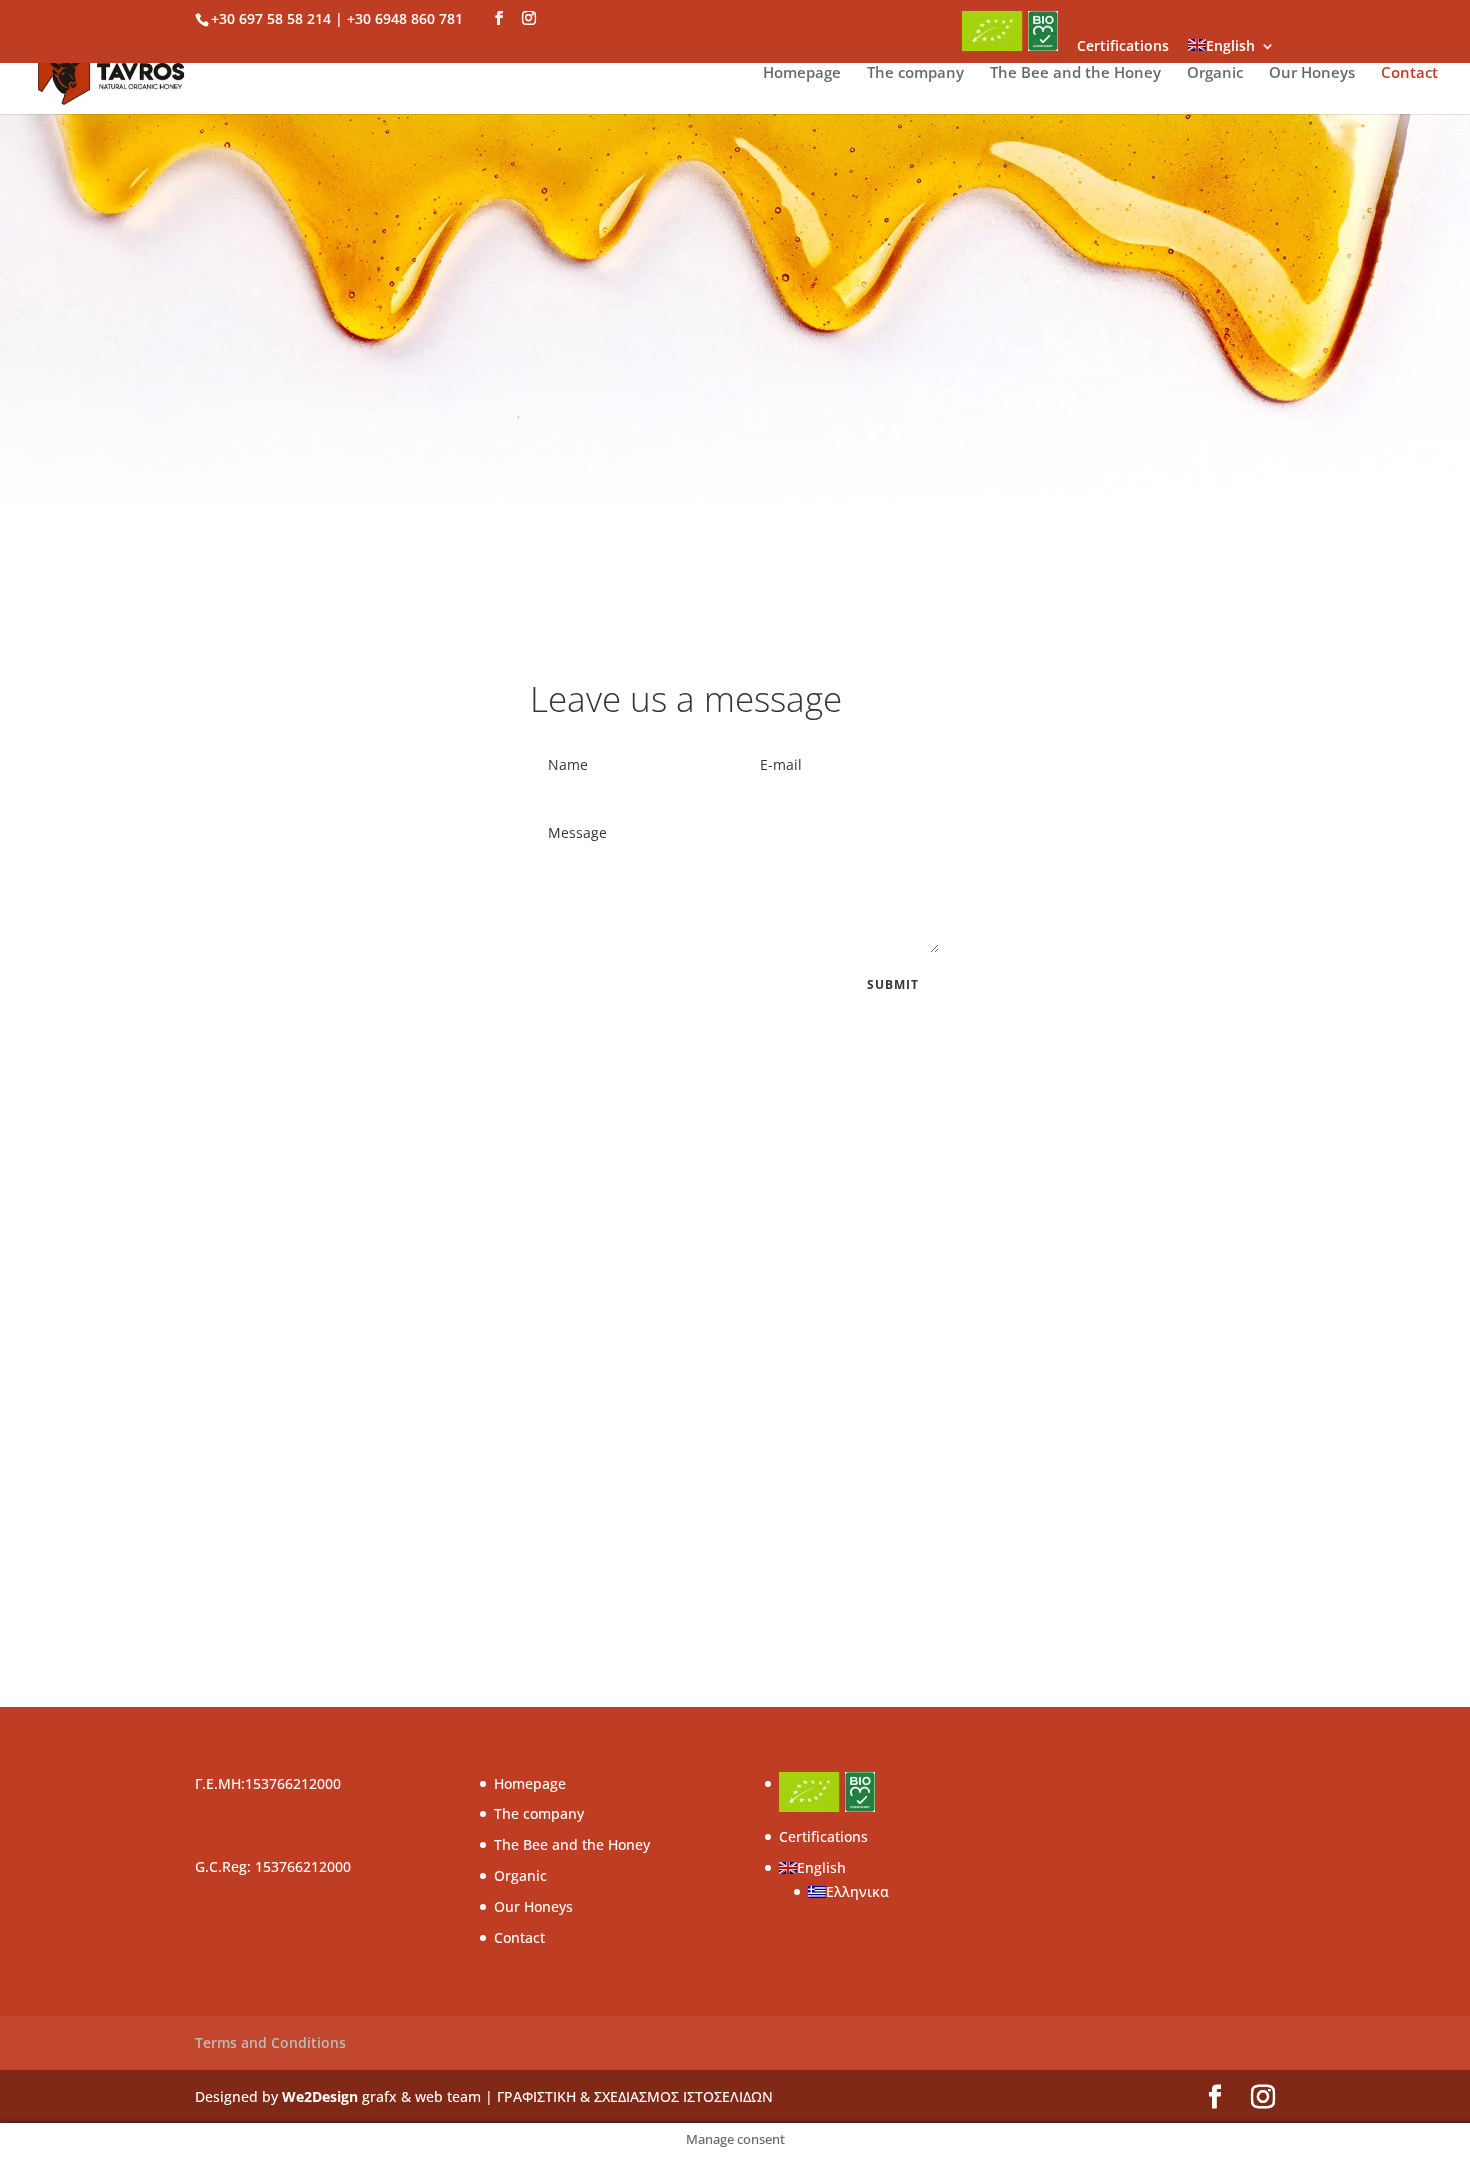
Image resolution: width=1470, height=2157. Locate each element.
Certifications (1123, 47)
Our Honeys (1312, 73)
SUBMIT (893, 984)
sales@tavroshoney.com (863, 1475)
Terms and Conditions (270, 2042)
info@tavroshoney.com (858, 1384)
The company (915, 73)
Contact (1409, 73)
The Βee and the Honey (1075, 73)
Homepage (802, 73)
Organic (1215, 73)
